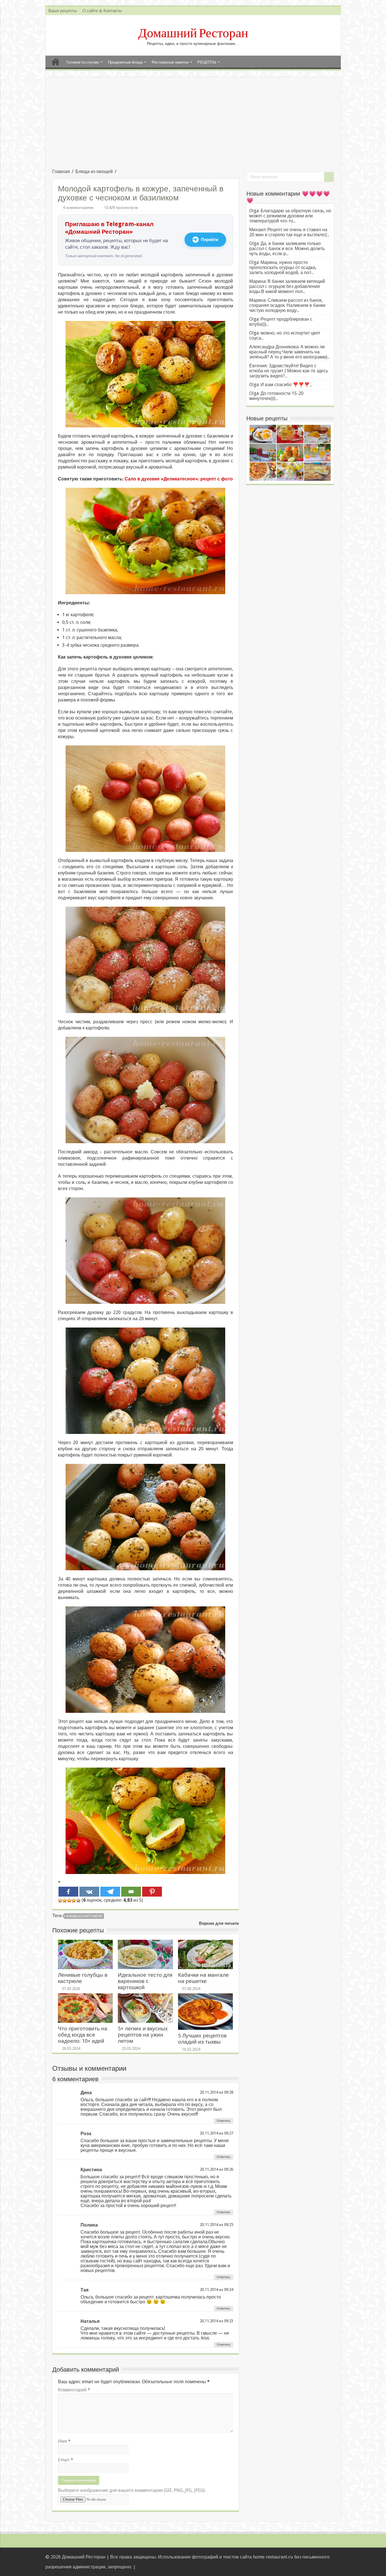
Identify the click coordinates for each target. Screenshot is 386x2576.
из (221, 2092)
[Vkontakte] (89, 1892)
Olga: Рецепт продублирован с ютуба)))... (281, 322)
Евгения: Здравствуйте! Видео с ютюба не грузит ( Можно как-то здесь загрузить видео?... (289, 371)
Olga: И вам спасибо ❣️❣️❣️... (281, 385)
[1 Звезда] (60, 1901)
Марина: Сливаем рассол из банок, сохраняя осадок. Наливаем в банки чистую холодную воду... (287, 305)
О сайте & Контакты (102, 11)
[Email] (131, 1892)
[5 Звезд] (78, 1901)
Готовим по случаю (83, 62)
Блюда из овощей (94, 171)
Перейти (210, 240)
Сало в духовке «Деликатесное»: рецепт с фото (179, 479)
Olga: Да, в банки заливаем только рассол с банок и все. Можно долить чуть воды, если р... (287, 249)
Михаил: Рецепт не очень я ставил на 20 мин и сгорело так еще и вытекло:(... (289, 232)
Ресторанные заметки (170, 62)
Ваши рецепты (63, 11)
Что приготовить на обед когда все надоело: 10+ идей (83, 2035)
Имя (64, 2441)
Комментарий (74, 2390)
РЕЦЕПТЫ (207, 62)
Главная (56, 62)
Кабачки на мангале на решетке (203, 1978)
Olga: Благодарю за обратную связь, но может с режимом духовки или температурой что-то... (290, 216)
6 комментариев (78, 207)
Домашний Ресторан (193, 33)
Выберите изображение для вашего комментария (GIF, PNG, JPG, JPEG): (132, 2490)
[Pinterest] (152, 1892)
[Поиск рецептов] (329, 177)
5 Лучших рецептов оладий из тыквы (202, 2039)
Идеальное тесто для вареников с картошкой (145, 1981)
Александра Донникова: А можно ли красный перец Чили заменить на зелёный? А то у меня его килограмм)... (289, 352)
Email (66, 2460)
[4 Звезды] (74, 1901)
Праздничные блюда (125, 62)
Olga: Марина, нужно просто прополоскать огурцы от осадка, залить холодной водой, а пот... (283, 267)
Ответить (224, 2121)
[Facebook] (68, 1892)
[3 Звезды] (69, 1901)
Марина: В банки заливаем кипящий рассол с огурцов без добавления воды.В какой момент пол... (287, 286)
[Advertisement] (193, 126)
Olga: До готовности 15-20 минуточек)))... (276, 396)
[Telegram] (110, 1892)
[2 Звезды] (65, 1901)
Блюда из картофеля (84, 1916)
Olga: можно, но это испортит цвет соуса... (285, 335)
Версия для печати (219, 1923)
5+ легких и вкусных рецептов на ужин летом (143, 2035)
